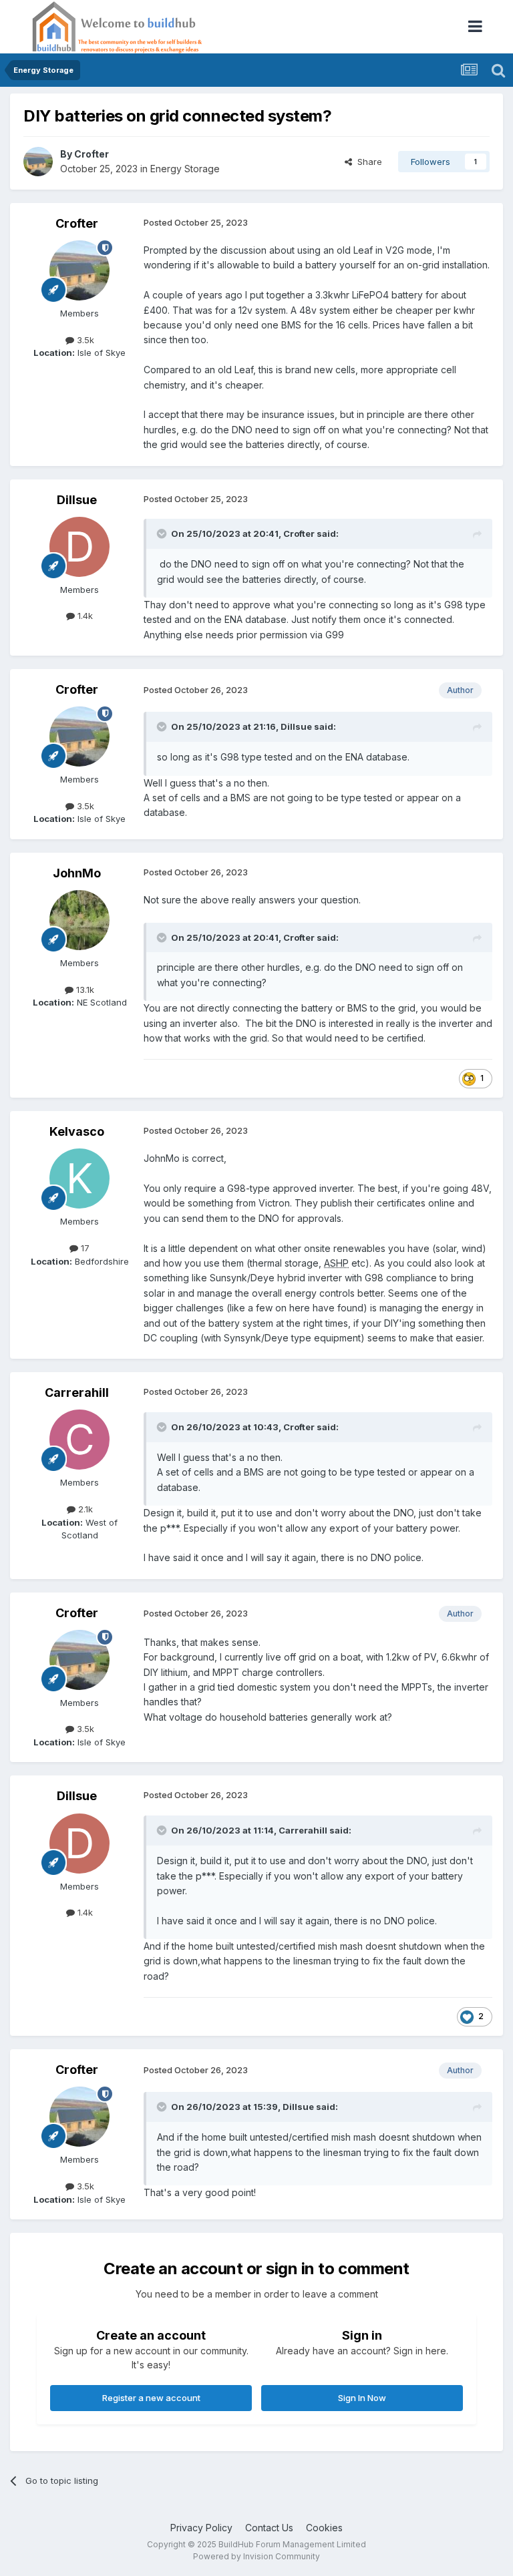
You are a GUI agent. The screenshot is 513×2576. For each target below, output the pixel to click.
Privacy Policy (201, 2528)
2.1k (84, 1509)
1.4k (84, 616)
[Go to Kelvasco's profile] (79, 1178)
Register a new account (151, 2398)
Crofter (92, 154)
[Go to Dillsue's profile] (79, 547)
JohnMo (77, 873)
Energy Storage (185, 169)
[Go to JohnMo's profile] (79, 920)
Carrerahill (77, 1392)
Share (367, 162)
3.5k (84, 340)
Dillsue (77, 500)
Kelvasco (77, 1131)
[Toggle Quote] (163, 533)
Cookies (324, 2528)
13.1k (84, 990)
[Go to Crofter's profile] (38, 162)
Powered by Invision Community (256, 2556)
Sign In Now (362, 2398)
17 (84, 1248)
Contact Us (269, 2528)
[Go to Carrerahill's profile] (79, 1440)
